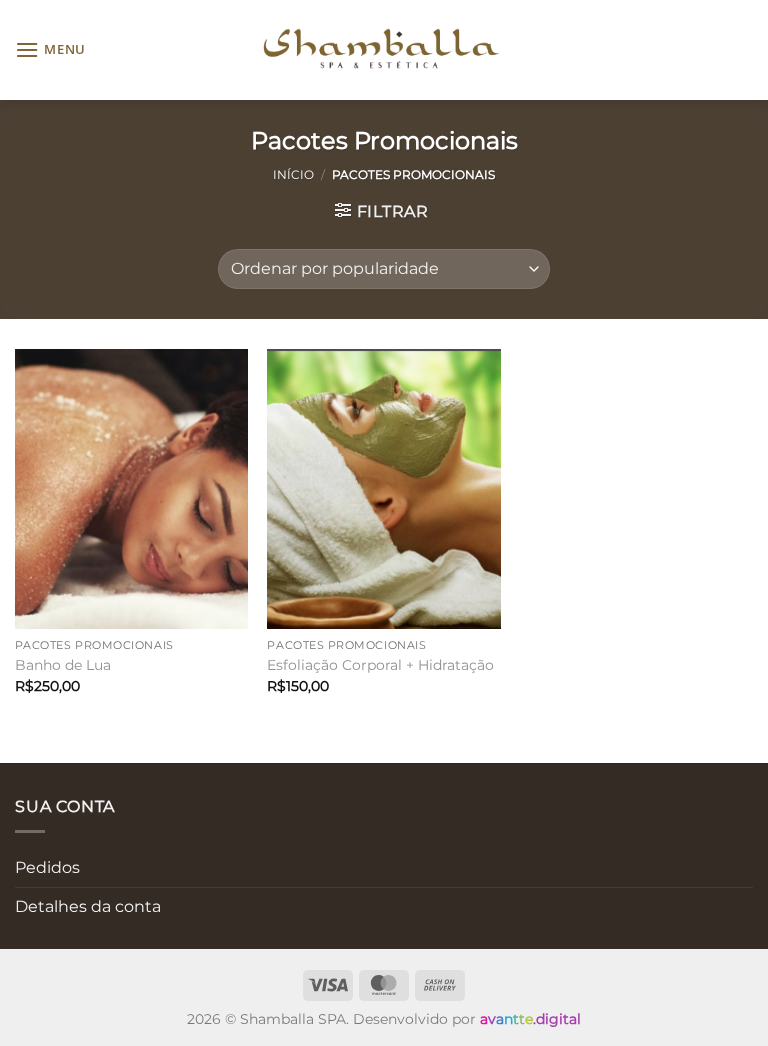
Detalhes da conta (88, 906)
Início (293, 174)
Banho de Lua (63, 665)
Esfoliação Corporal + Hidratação (380, 665)
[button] (50, 49)
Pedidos (47, 867)
